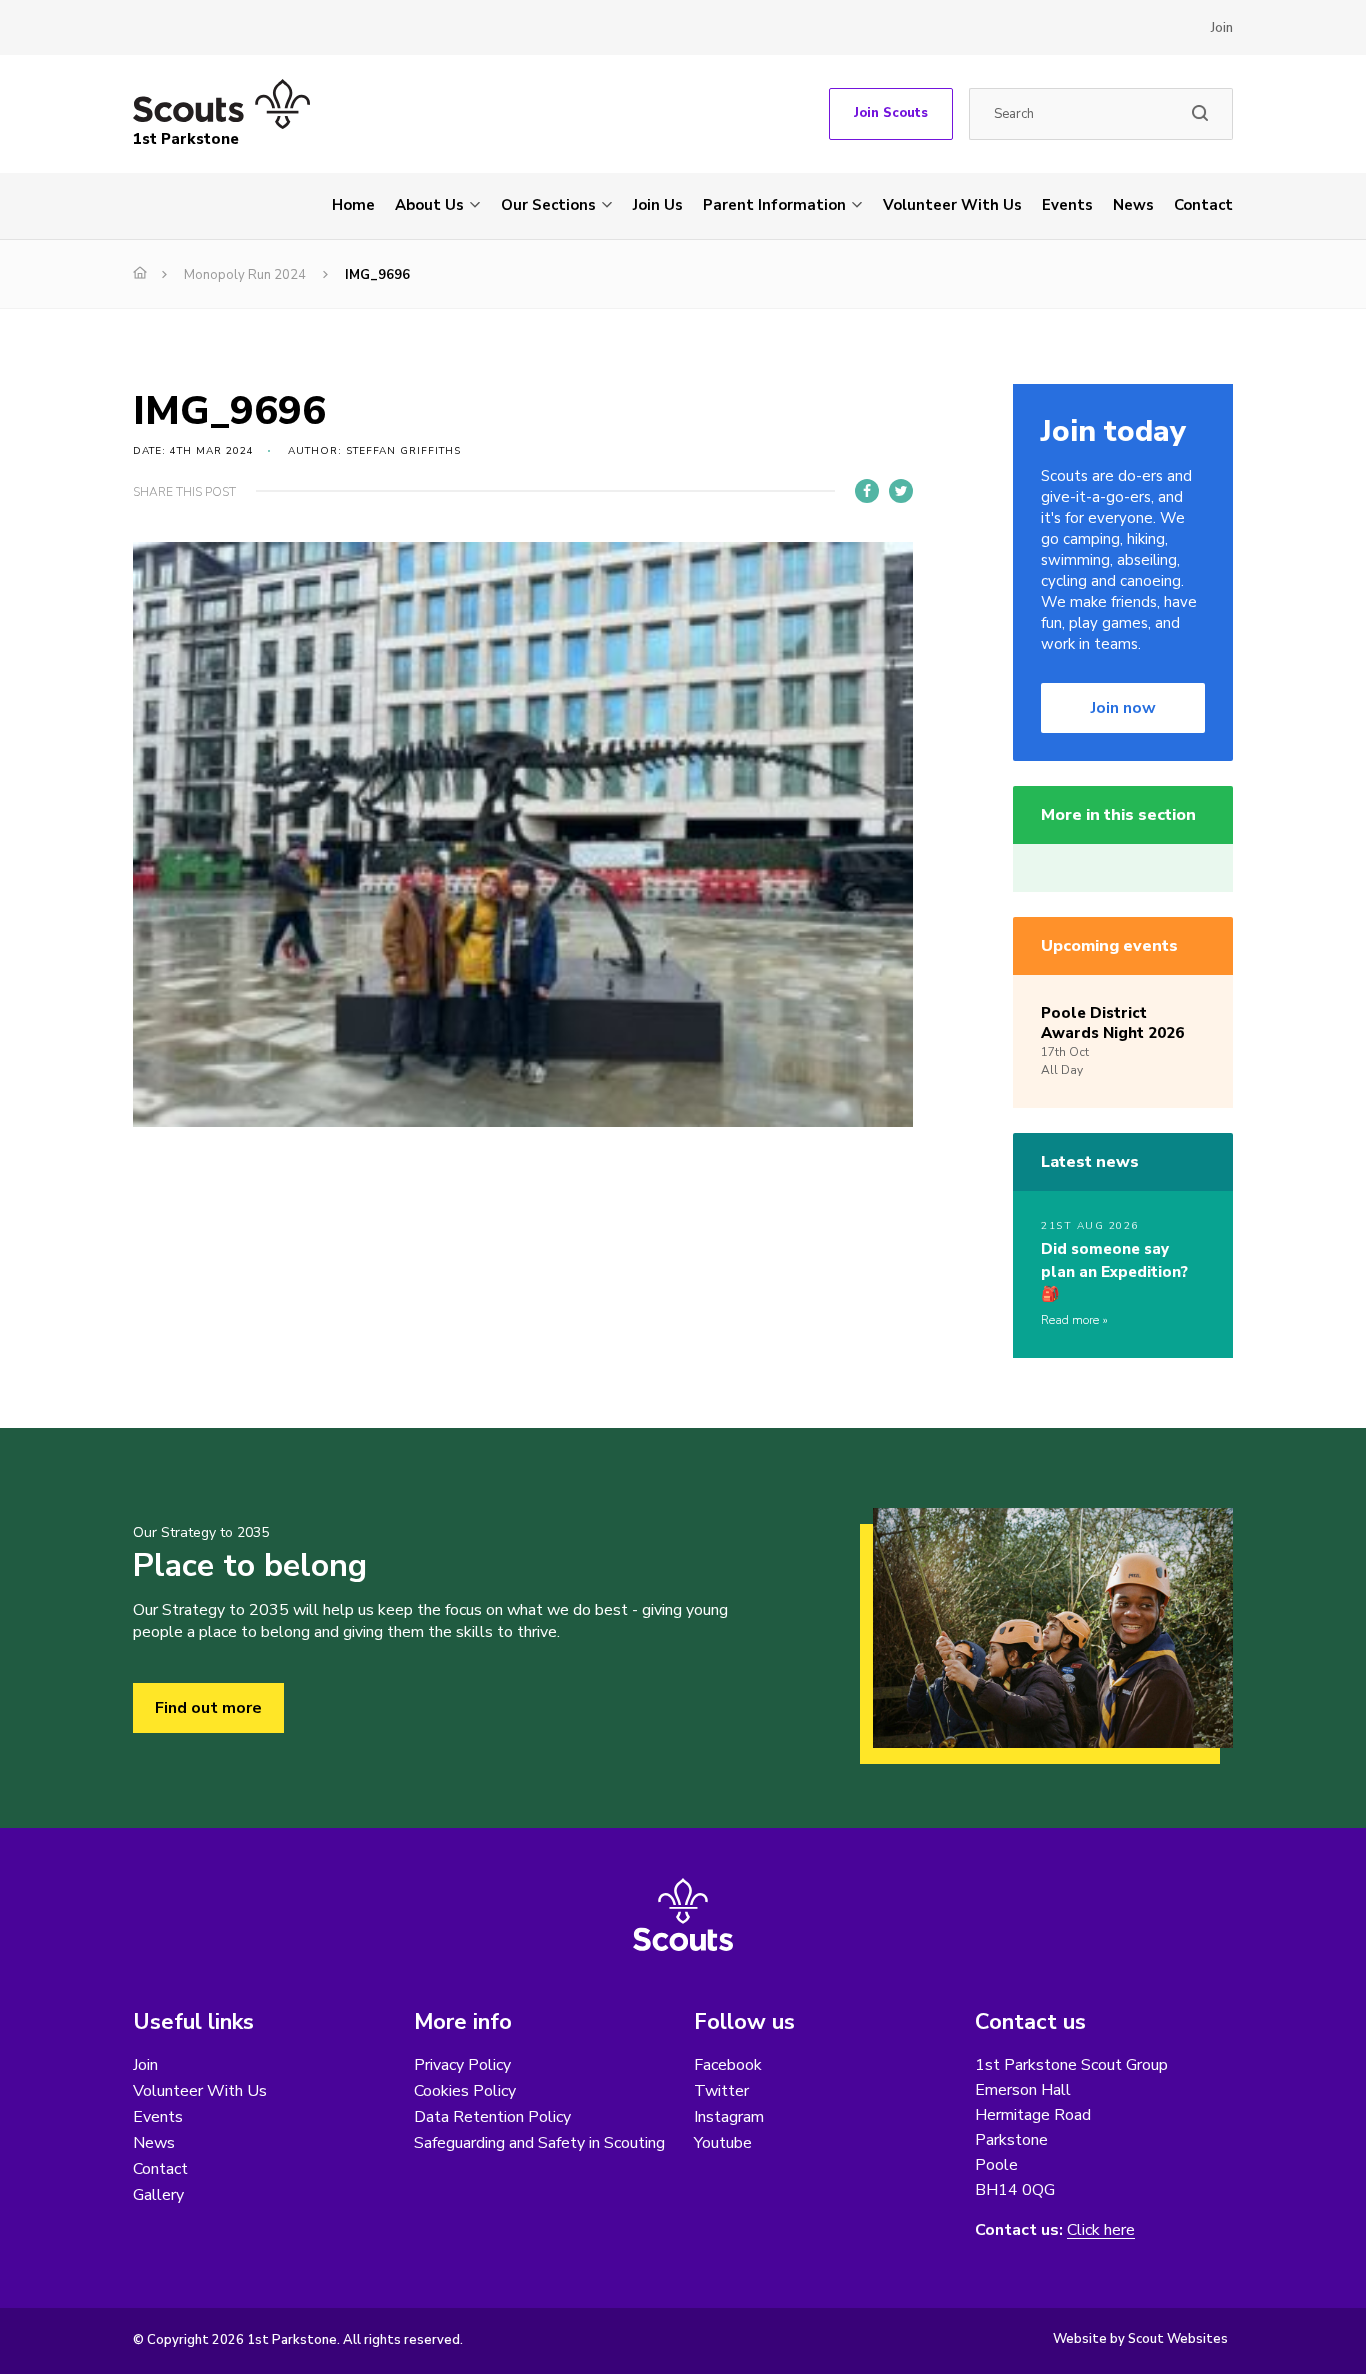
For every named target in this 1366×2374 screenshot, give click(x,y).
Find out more (208, 1708)
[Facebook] (867, 491)
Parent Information (774, 205)
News (1133, 205)
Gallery (158, 2195)
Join (1222, 28)
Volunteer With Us (952, 205)
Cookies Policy (465, 2091)
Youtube (723, 2143)
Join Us (658, 205)
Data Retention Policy (492, 2117)
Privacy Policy (462, 2065)
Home (353, 205)
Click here (1101, 2230)
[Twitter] (901, 491)
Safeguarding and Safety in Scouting (539, 2143)
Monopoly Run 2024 (245, 275)
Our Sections (548, 205)
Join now (1123, 708)
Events (1067, 205)
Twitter (721, 2091)
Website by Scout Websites (1140, 2339)
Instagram (729, 2117)
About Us (429, 205)
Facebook (728, 2065)
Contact (1203, 205)
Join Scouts (891, 113)
